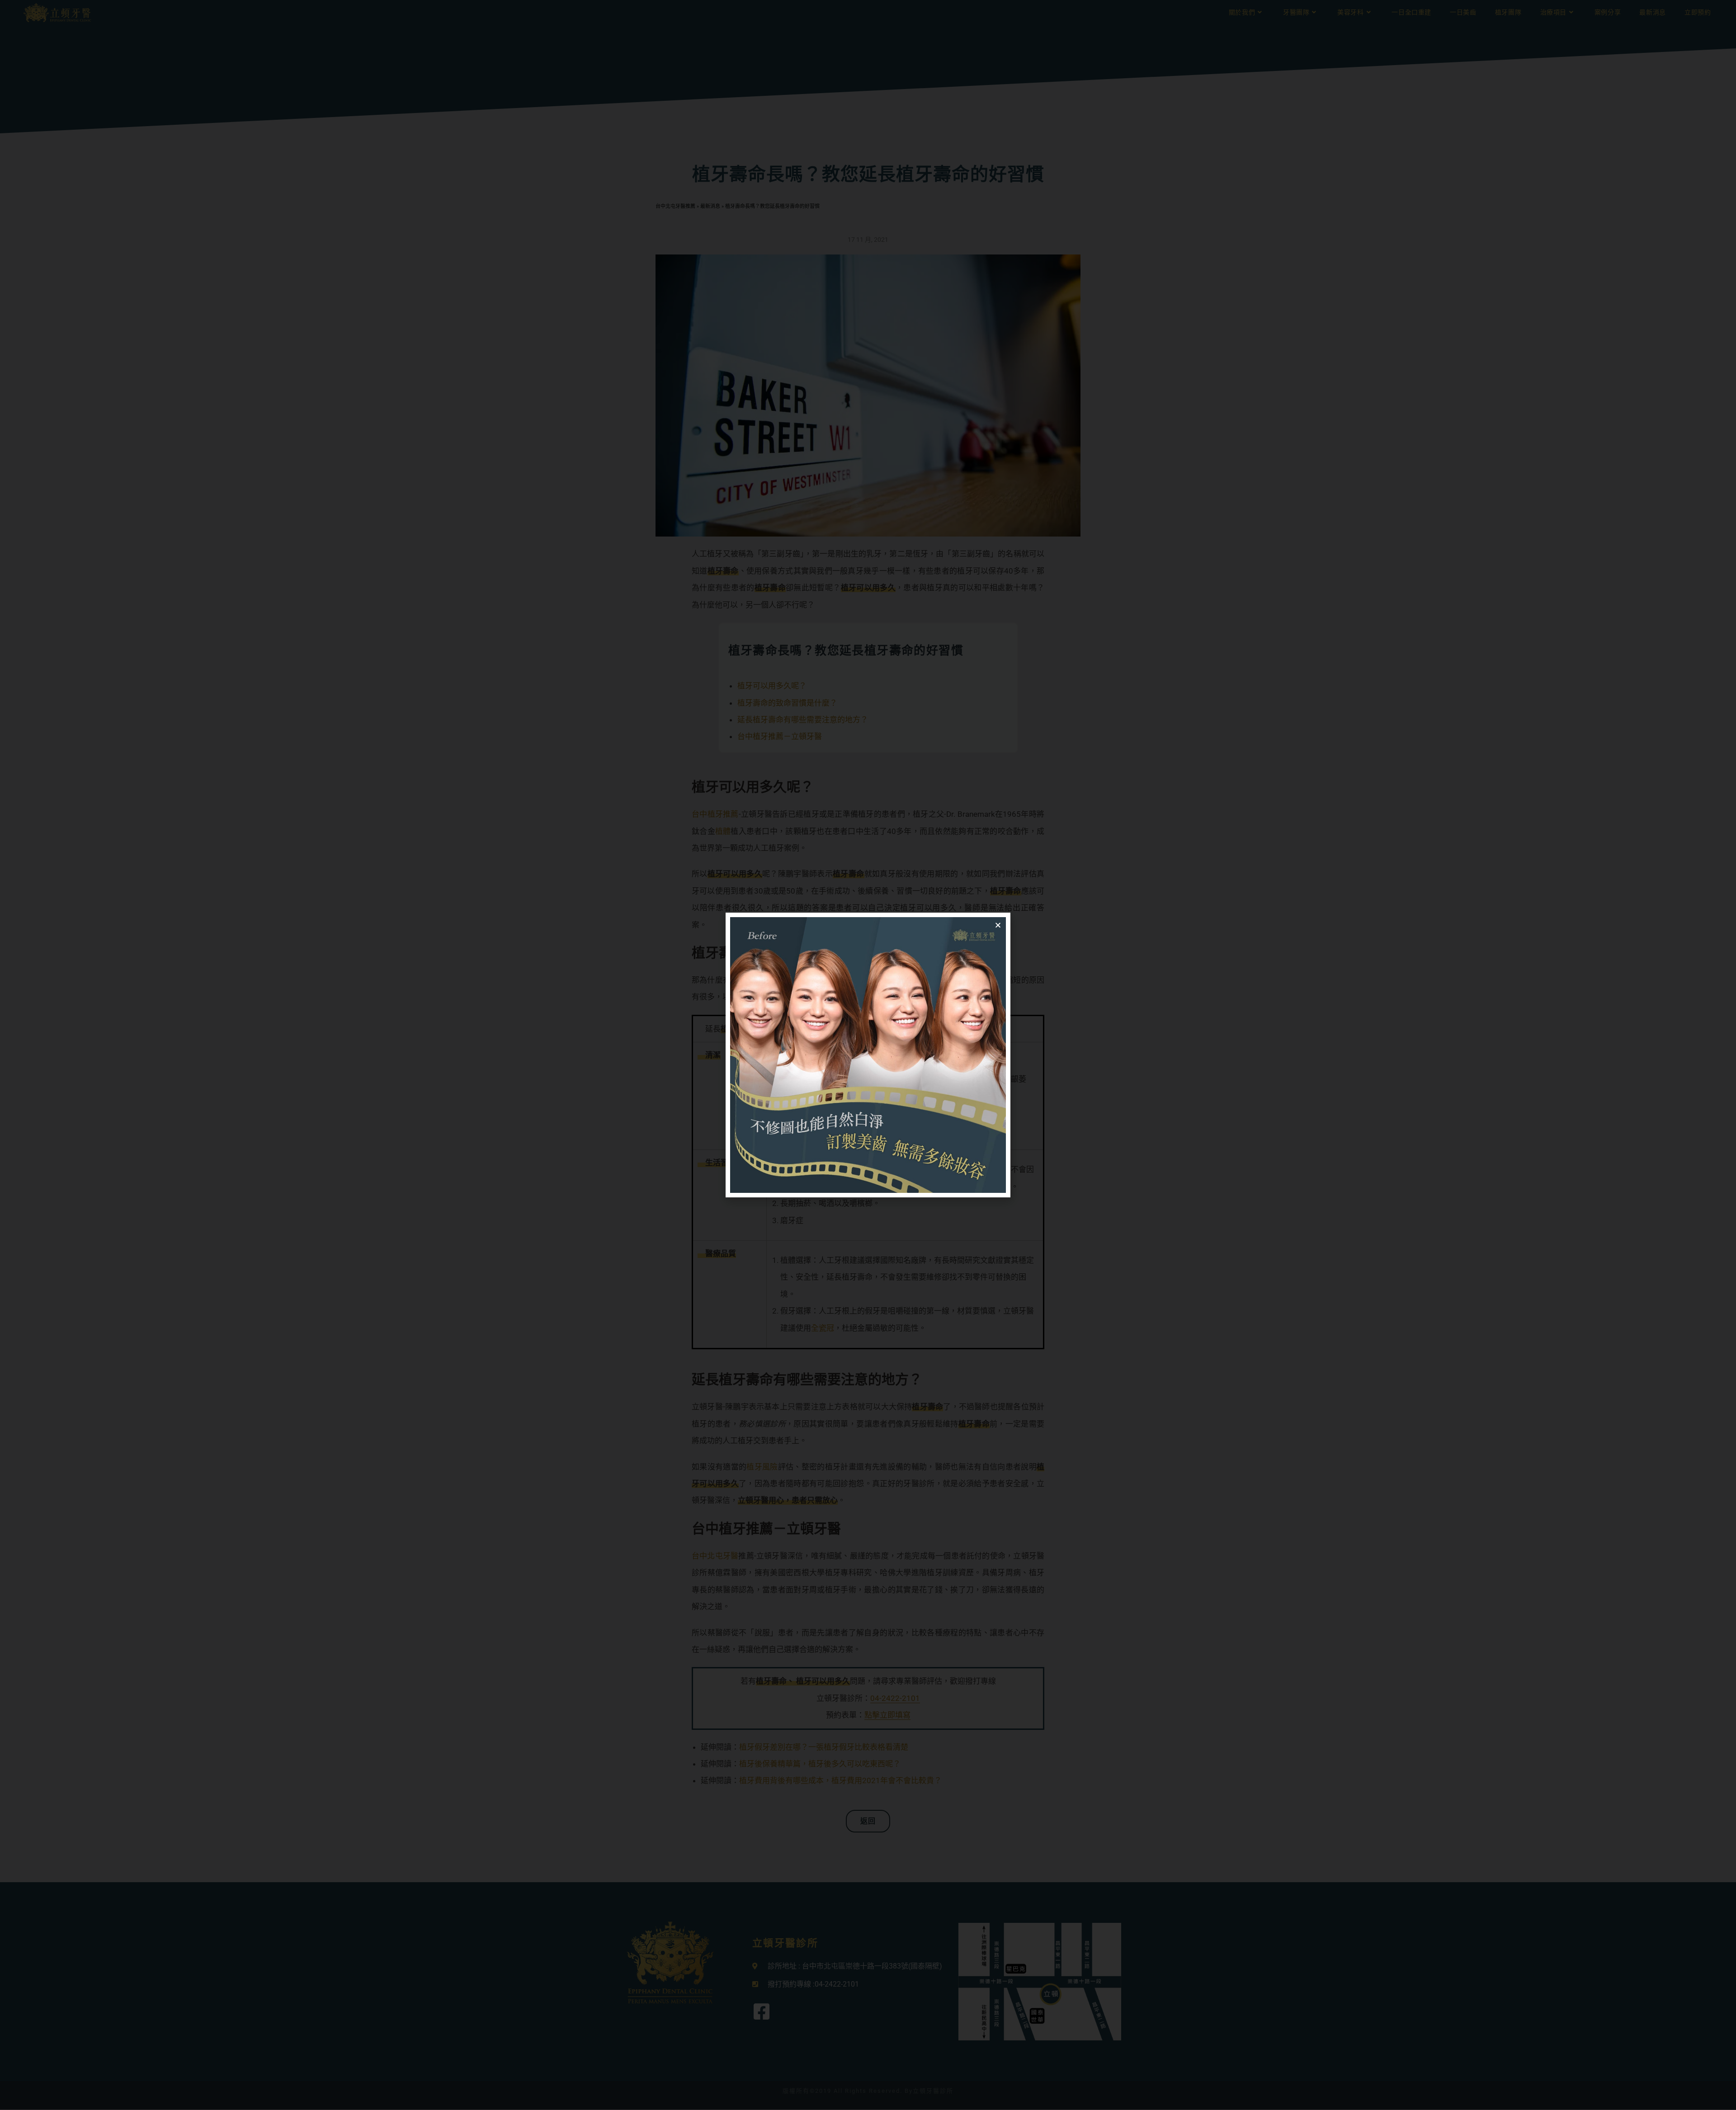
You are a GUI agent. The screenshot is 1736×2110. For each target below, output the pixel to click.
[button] (998, 925)
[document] (868, 1055)
